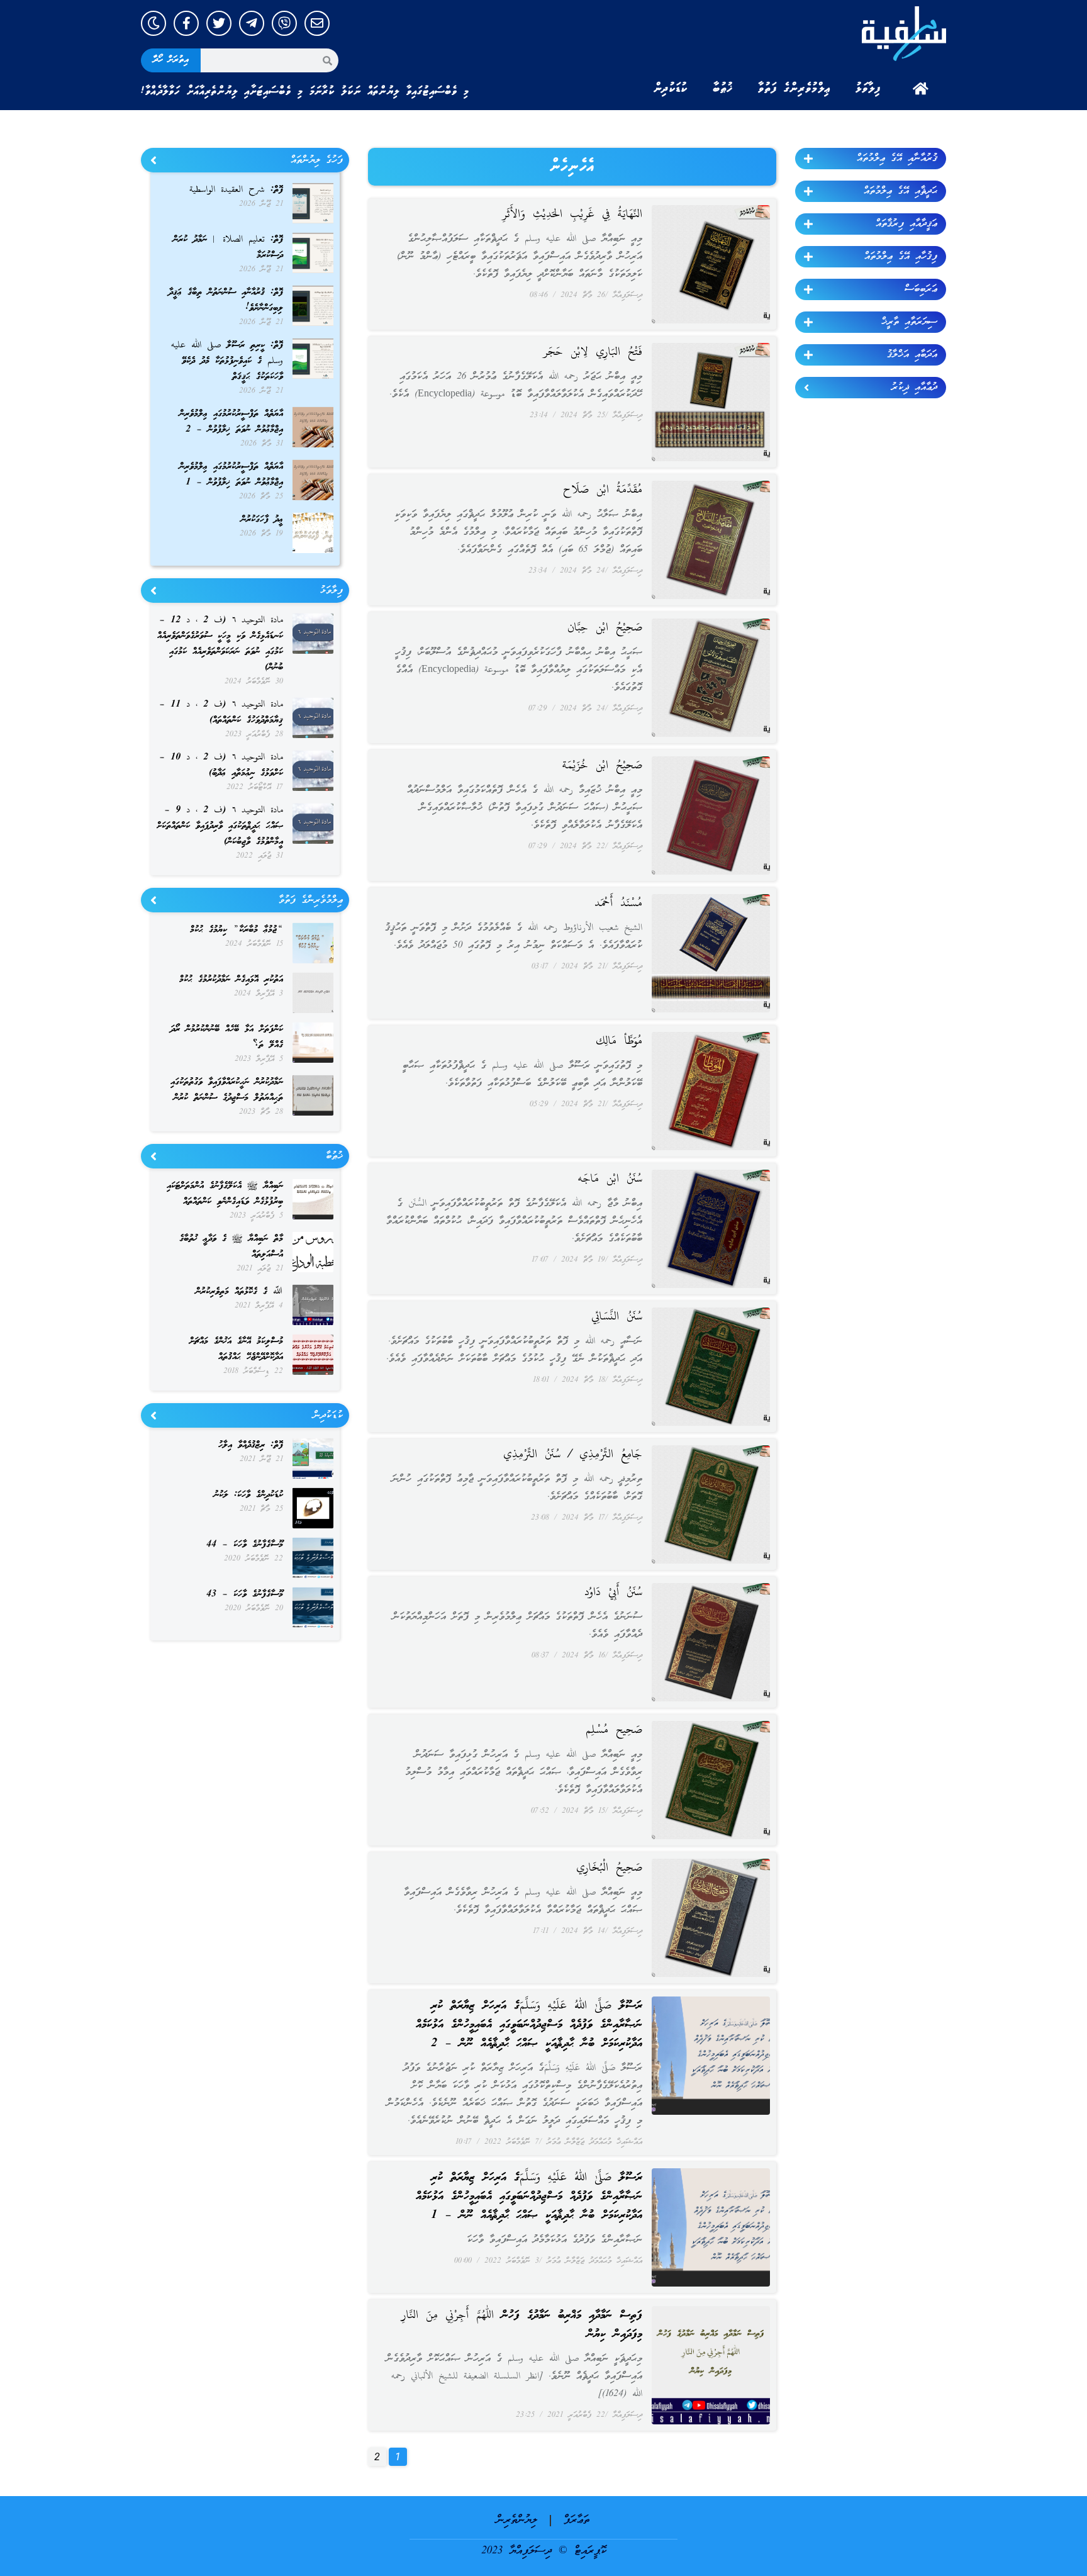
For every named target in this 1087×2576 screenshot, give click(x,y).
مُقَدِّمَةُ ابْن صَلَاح (603, 490)
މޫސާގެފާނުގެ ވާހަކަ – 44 (245, 1545)
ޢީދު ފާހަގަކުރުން (262, 520)
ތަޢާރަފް (577, 2520)
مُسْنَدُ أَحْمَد (618, 904)
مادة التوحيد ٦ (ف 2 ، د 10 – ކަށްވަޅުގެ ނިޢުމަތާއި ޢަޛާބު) (221, 765)
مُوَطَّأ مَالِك (619, 1041)
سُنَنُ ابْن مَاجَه (610, 1179)
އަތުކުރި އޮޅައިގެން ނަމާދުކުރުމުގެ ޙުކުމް (231, 980)
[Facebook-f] (186, 23)
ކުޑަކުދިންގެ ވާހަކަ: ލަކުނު (248, 1495)
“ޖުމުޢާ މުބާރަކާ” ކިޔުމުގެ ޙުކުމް (237, 930)
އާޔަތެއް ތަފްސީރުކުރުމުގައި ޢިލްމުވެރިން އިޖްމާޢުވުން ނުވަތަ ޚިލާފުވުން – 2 (231, 422)
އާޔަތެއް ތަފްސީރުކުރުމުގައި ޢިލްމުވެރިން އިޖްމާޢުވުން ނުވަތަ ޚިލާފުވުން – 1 (231, 475)
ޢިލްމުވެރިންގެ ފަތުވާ (794, 89)
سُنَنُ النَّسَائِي (617, 1317)
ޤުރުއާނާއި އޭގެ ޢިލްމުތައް (897, 159)
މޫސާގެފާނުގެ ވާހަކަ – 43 (245, 1594)
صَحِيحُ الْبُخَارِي (609, 1868)
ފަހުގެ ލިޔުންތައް (317, 160)
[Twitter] (219, 23)
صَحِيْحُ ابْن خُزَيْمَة (602, 766)
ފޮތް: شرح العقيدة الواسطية (236, 190)
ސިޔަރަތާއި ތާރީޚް (909, 322)
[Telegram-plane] (252, 23)
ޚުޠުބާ (723, 89)
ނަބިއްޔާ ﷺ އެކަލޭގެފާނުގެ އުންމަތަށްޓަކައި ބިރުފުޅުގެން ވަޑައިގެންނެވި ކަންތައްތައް (225, 1194)
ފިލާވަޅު (868, 89)
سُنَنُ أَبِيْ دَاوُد (613, 1593)
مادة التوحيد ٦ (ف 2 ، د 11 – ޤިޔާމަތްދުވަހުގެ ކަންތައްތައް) (221, 713)
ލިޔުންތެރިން (517, 2520)
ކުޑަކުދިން (671, 89)
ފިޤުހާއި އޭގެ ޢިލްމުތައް (901, 257)
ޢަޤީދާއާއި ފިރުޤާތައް (906, 224)
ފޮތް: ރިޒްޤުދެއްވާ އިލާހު (251, 1445)
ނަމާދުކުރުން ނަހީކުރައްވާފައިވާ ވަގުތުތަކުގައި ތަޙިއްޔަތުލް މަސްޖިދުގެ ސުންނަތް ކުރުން (227, 1090)
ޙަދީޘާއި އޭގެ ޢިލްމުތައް (900, 191)
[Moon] (153, 23)
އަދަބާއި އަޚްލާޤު (912, 355)
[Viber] (284, 23)
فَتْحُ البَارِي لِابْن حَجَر (593, 352)
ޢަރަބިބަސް (921, 289)
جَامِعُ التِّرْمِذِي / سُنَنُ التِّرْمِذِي (573, 1455)
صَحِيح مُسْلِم (614, 1730)
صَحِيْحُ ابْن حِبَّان (605, 628)
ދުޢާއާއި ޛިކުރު (914, 388)
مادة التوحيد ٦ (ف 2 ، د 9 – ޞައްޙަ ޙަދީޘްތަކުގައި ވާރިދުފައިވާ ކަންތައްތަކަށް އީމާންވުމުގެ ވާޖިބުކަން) (220, 826)
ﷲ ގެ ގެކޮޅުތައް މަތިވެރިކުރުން (239, 1292)
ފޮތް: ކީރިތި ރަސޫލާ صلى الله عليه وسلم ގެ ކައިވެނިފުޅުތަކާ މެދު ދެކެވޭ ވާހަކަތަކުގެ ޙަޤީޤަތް (227, 361)
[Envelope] (317, 23)
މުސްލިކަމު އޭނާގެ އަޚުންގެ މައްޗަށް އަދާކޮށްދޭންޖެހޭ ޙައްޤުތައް (236, 1349)
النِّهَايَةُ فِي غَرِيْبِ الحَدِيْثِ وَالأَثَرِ (572, 215)
